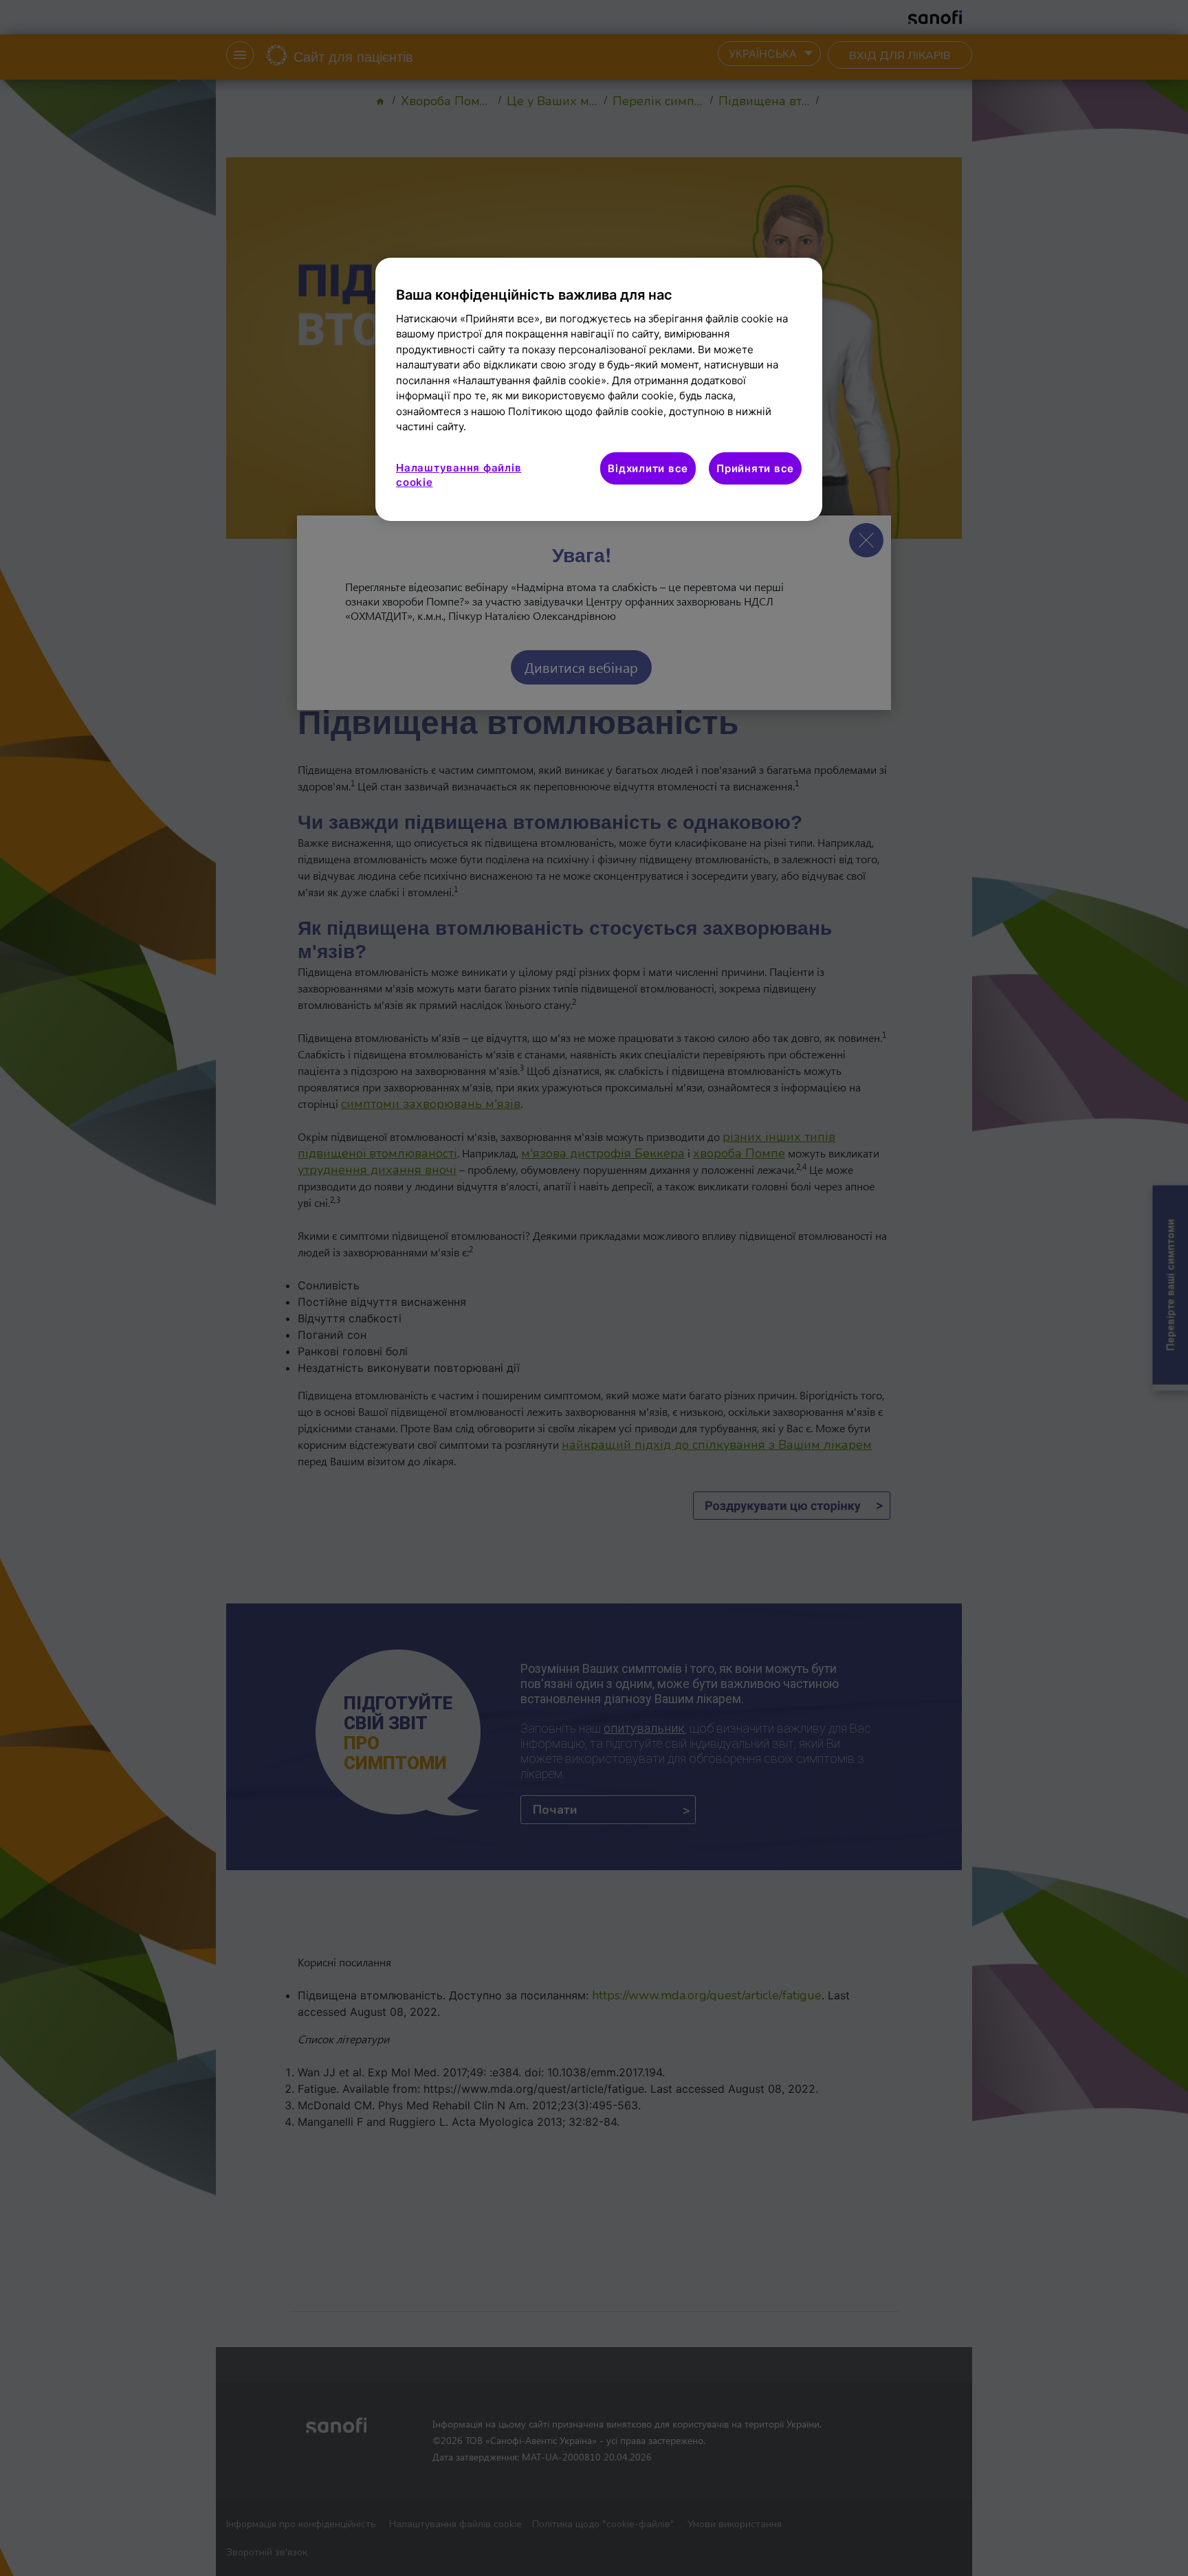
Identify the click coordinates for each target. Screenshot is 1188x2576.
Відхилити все (648, 468)
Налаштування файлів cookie (459, 475)
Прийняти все (755, 468)
